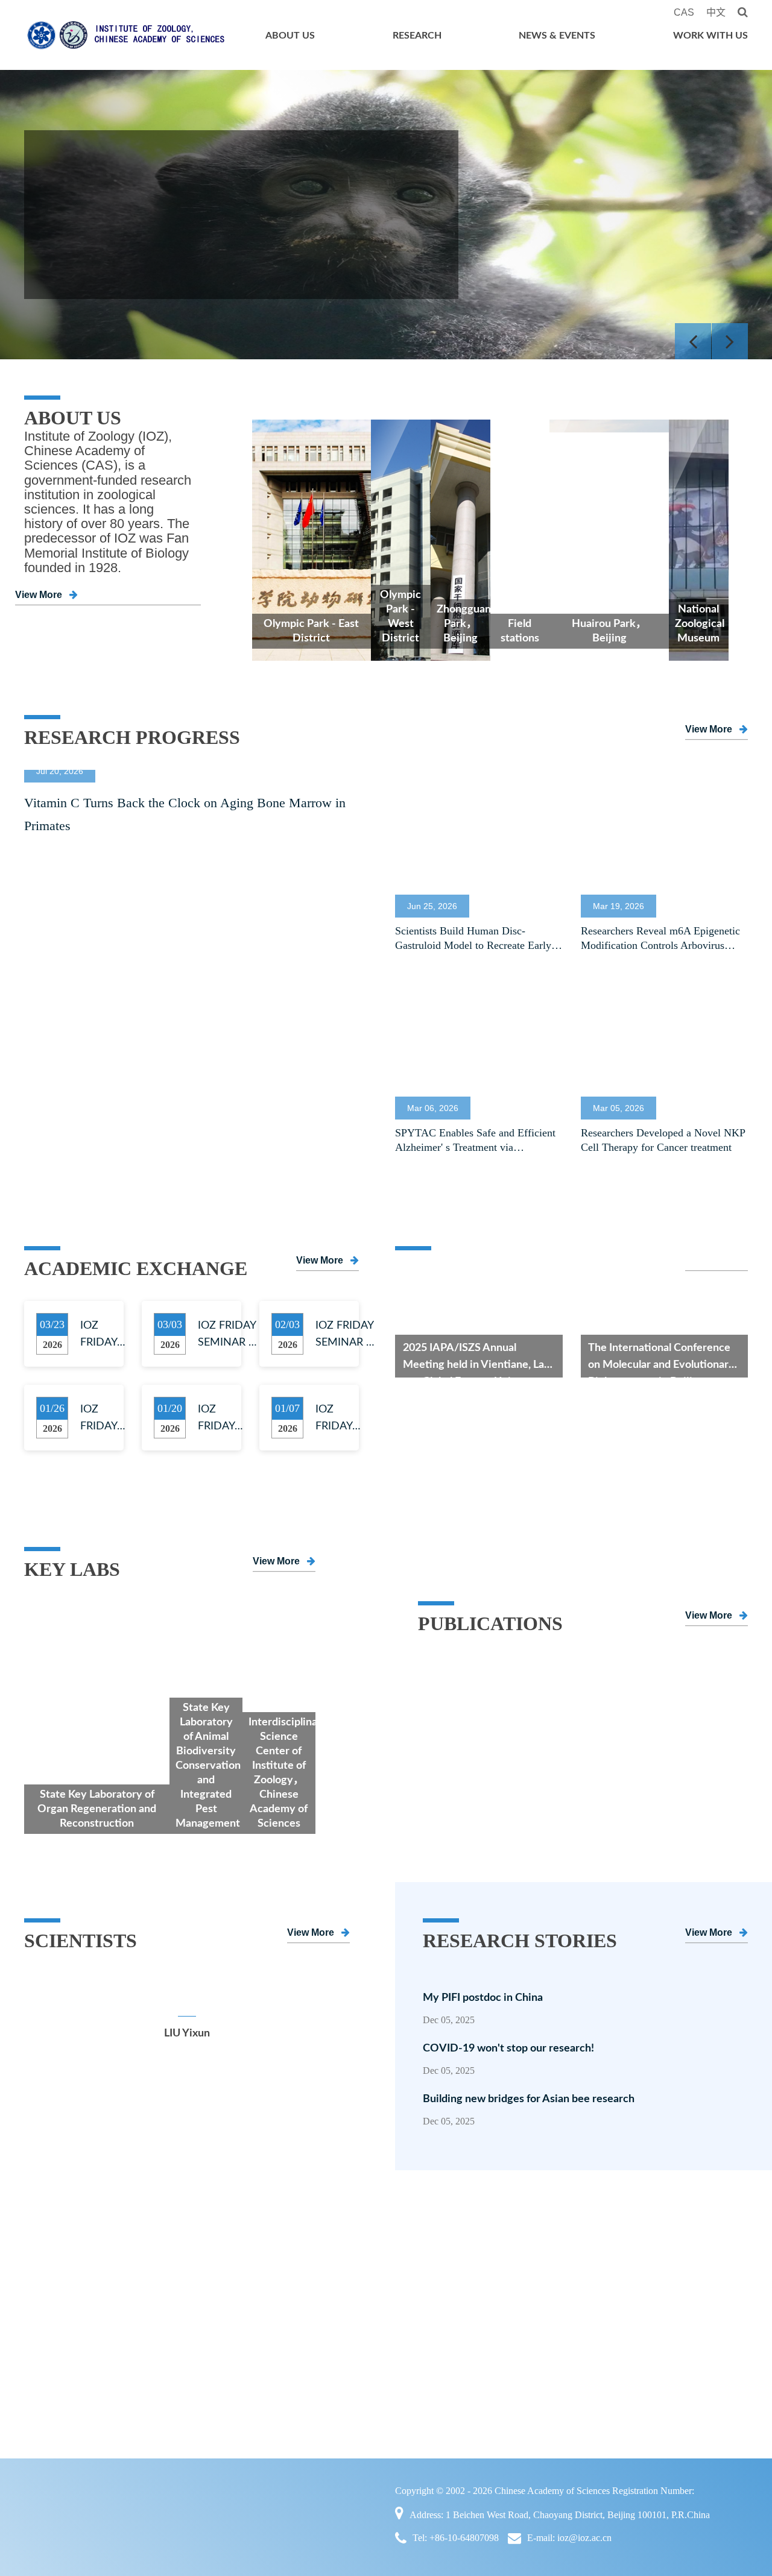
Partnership (59, 2347)
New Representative (204, 2372)
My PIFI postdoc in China (483, 1998)
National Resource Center (217, 2271)
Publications (187, 2347)
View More (39, 595)
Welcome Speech (71, 2271)
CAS (684, 12)
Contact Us (58, 2398)
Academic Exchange (530, 2322)
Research (417, 36)
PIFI (636, 2322)
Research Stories (663, 2347)
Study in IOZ (655, 2296)
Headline (505, 2246)
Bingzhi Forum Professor (379, 2322)
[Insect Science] (583, 1665)
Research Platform (201, 2296)
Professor (344, 2271)
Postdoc (643, 2271)
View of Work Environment (687, 2372)
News (498, 2296)
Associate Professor (367, 2296)
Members (344, 2246)
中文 (716, 12)
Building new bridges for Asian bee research (529, 2099)
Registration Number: (653, 2491)
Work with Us (710, 36)
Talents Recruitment (670, 2246)
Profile (49, 2246)
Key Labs (182, 2246)
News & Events (557, 36)
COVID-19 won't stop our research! (520, 2049)
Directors (54, 2296)
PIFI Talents (351, 2347)
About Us (290, 36)
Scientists (55, 2372)
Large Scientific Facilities (217, 2322)
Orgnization (60, 2322)
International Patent (203, 2423)
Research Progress (526, 2271)
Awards (177, 2398)
